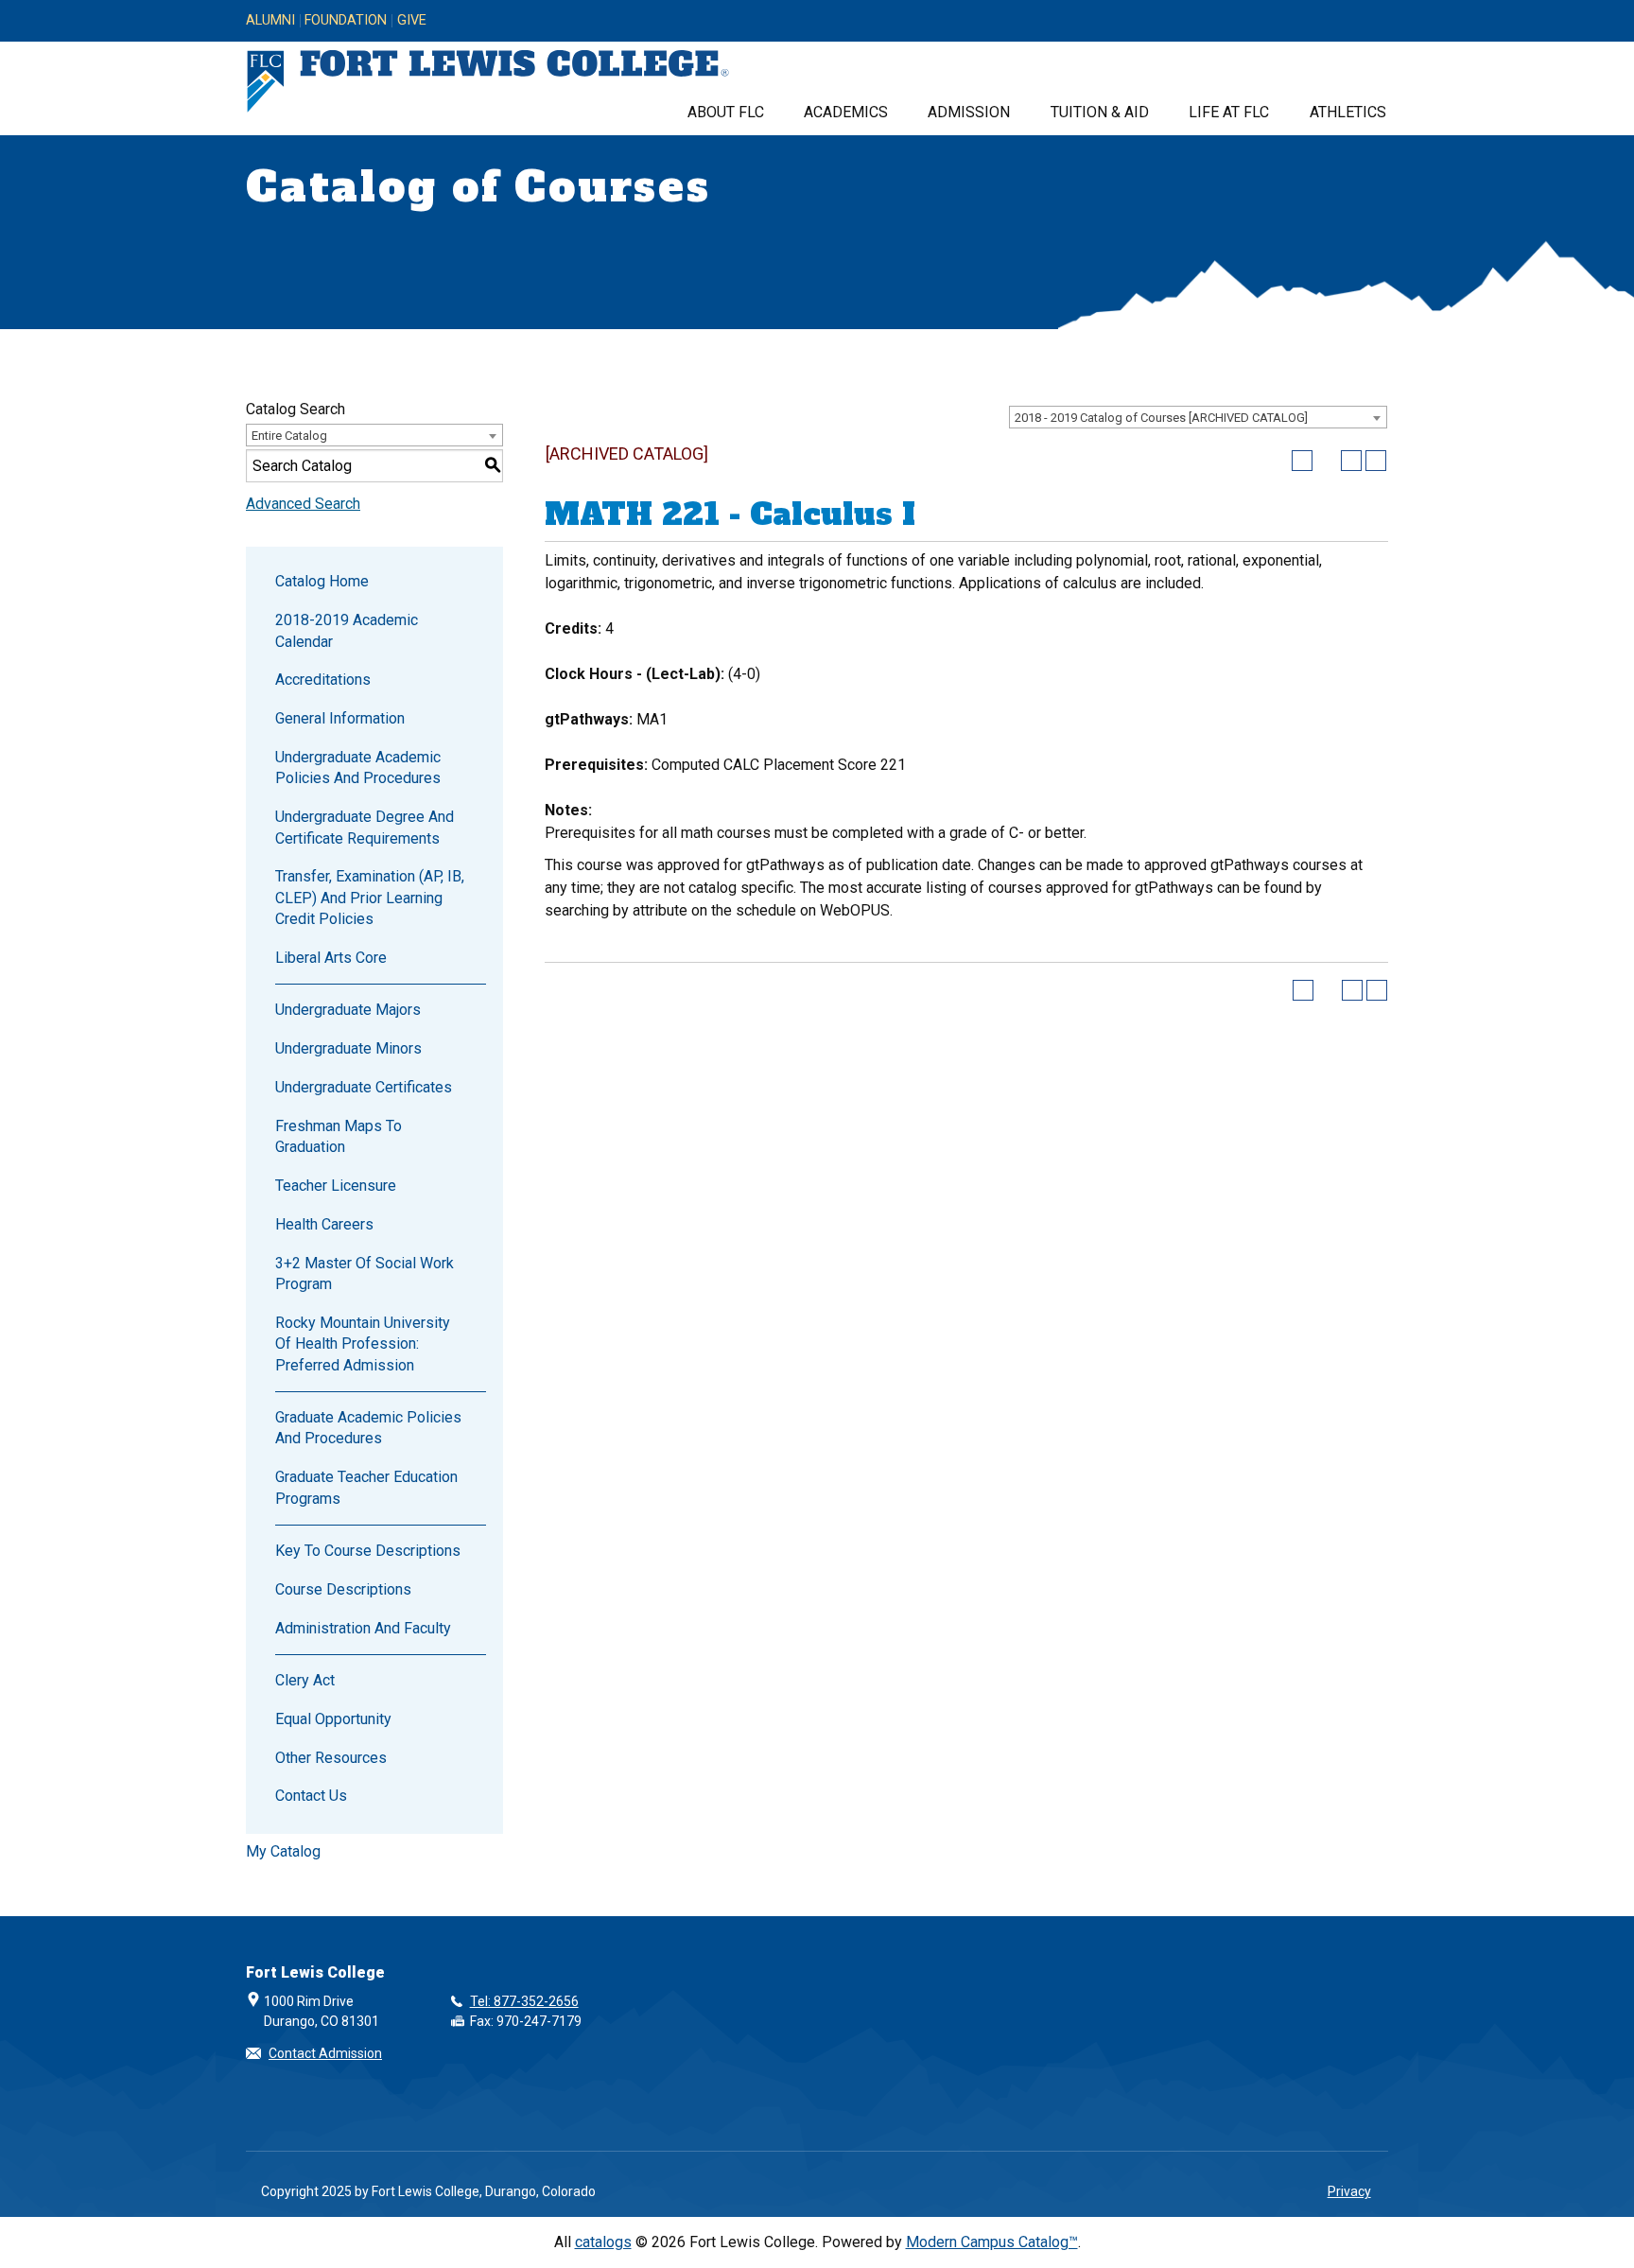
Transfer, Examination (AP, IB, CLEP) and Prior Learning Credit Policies (370, 898)
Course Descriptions (343, 1589)
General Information (340, 718)
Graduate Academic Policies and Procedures (368, 1428)
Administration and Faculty (363, 1628)
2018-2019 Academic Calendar (347, 630)
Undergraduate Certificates (364, 1087)
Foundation (346, 21)
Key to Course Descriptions (368, 1551)
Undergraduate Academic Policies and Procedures (358, 768)
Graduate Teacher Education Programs (366, 1487)
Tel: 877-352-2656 (524, 2001)
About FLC (726, 112)
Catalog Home (322, 581)
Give (412, 21)
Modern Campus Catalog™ (992, 2242)
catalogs (603, 2242)
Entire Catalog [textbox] (289, 436)
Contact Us (311, 1796)
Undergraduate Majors (348, 1010)
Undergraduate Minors (348, 1048)
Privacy (1349, 2191)
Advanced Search (303, 504)
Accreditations (323, 680)
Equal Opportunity (333, 1719)
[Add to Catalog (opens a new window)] (1302, 461)
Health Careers (324, 1224)
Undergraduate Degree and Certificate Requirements (365, 827)
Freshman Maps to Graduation (339, 1136)
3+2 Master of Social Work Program (365, 1274)
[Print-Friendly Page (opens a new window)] (1351, 461)
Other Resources (331, 1758)
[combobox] (1198, 417)
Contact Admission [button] (325, 2053)
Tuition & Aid (1100, 112)
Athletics (1348, 112)
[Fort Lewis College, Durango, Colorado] (488, 82)
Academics (846, 112)
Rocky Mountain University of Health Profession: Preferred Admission (363, 1344)
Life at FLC (1229, 112)
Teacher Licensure (336, 1186)
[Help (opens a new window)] (1376, 461)
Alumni (270, 21)
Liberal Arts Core (331, 958)
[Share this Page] (1327, 461)
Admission (969, 112)
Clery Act (305, 1680)
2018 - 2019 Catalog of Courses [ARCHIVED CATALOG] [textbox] (1161, 418)
